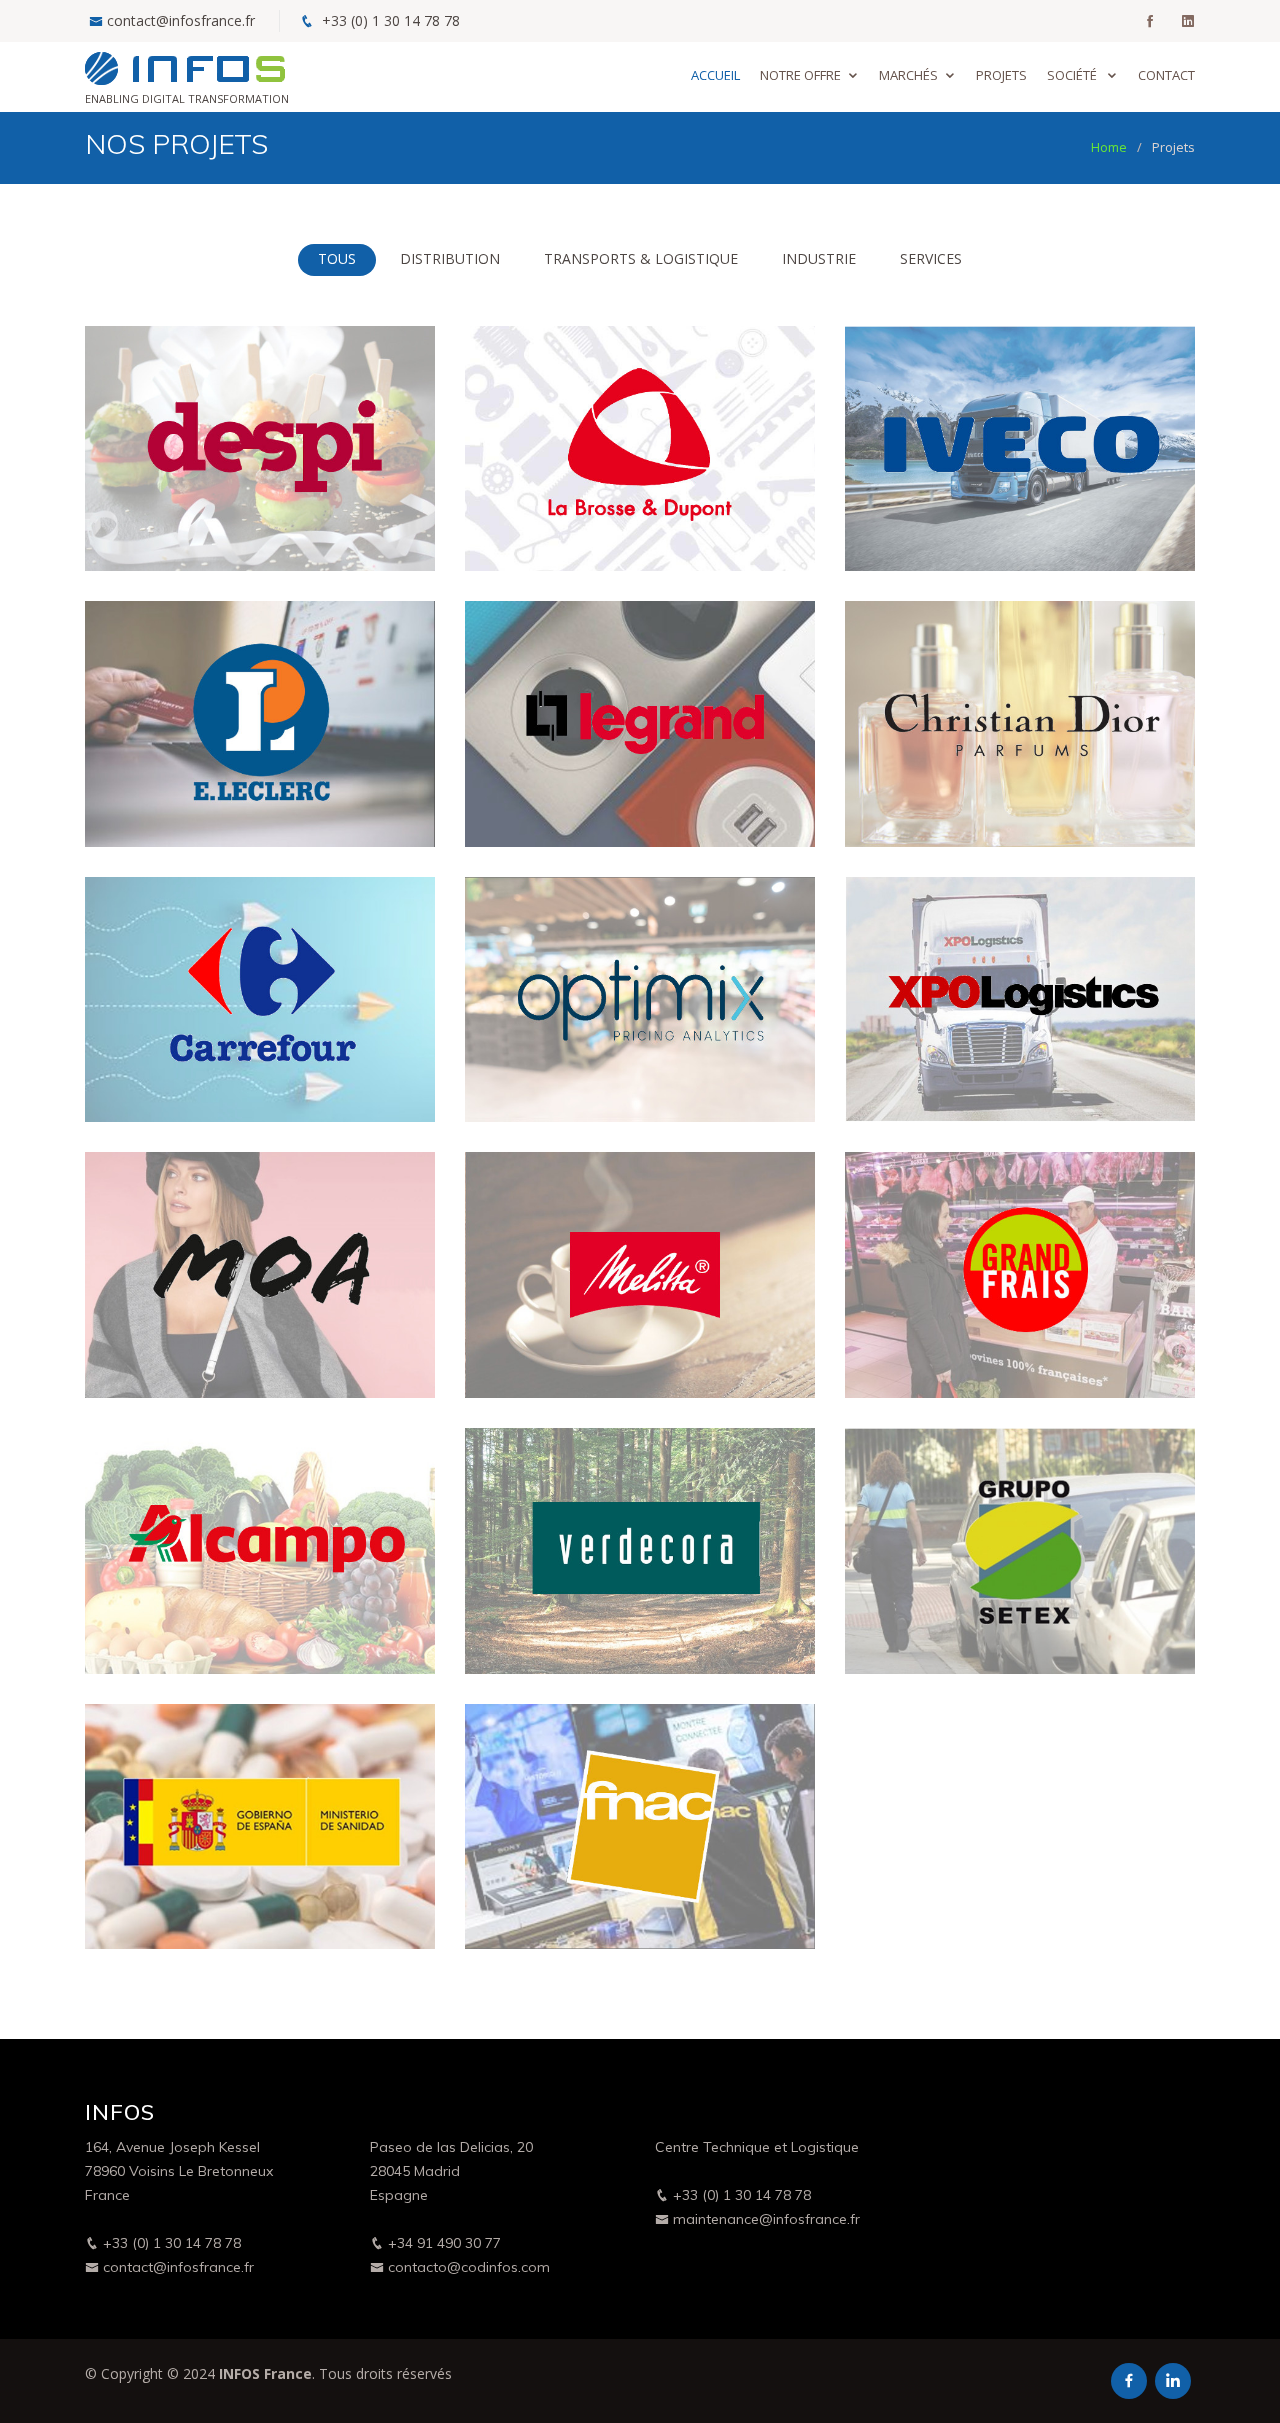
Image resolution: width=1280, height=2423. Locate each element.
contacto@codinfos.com (467, 2267)
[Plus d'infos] (398, 531)
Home (1109, 147)
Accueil (715, 75)
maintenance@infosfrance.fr (764, 2219)
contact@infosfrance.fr (181, 20)
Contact (1166, 75)
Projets (1001, 75)
